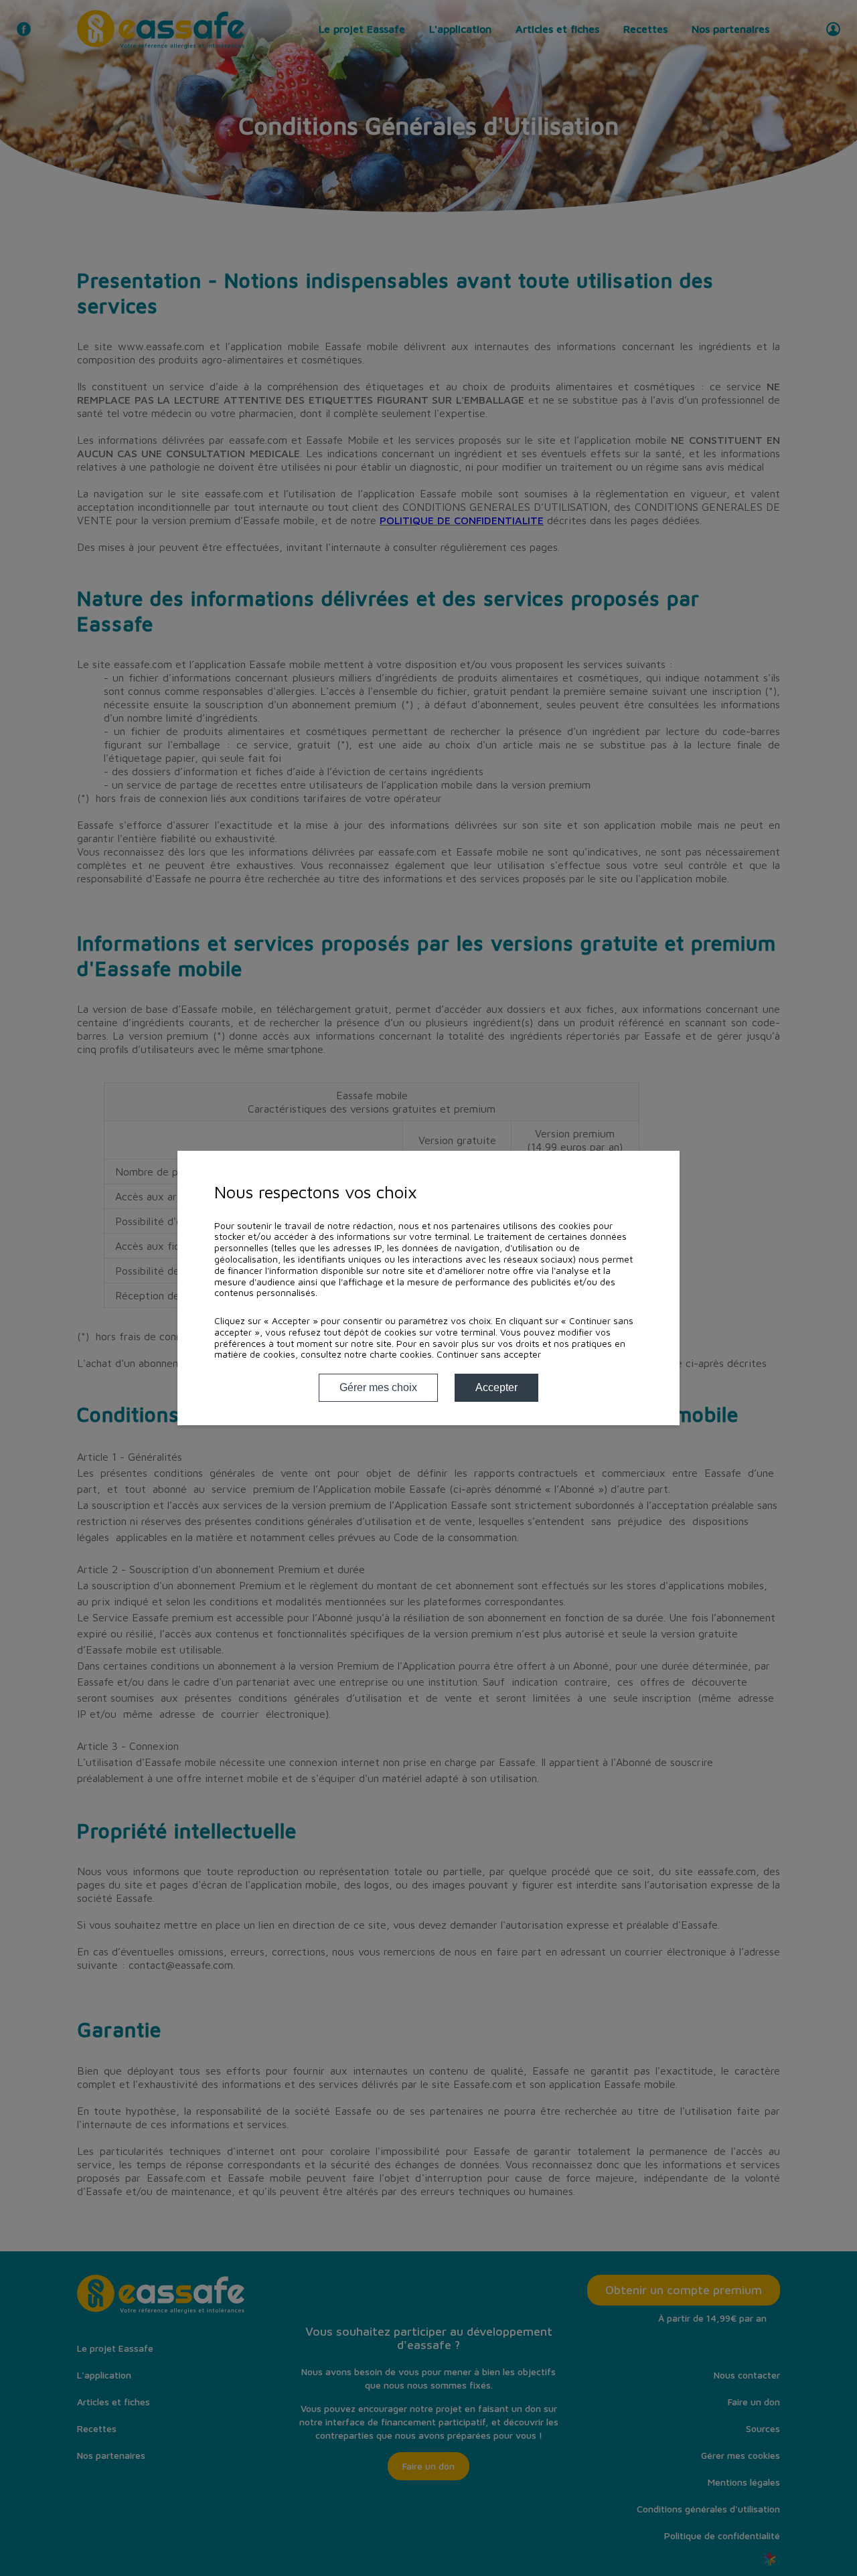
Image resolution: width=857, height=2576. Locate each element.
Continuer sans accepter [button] (489, 1354)
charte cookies (401, 1354)
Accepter (496, 1387)
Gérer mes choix (378, 1387)
